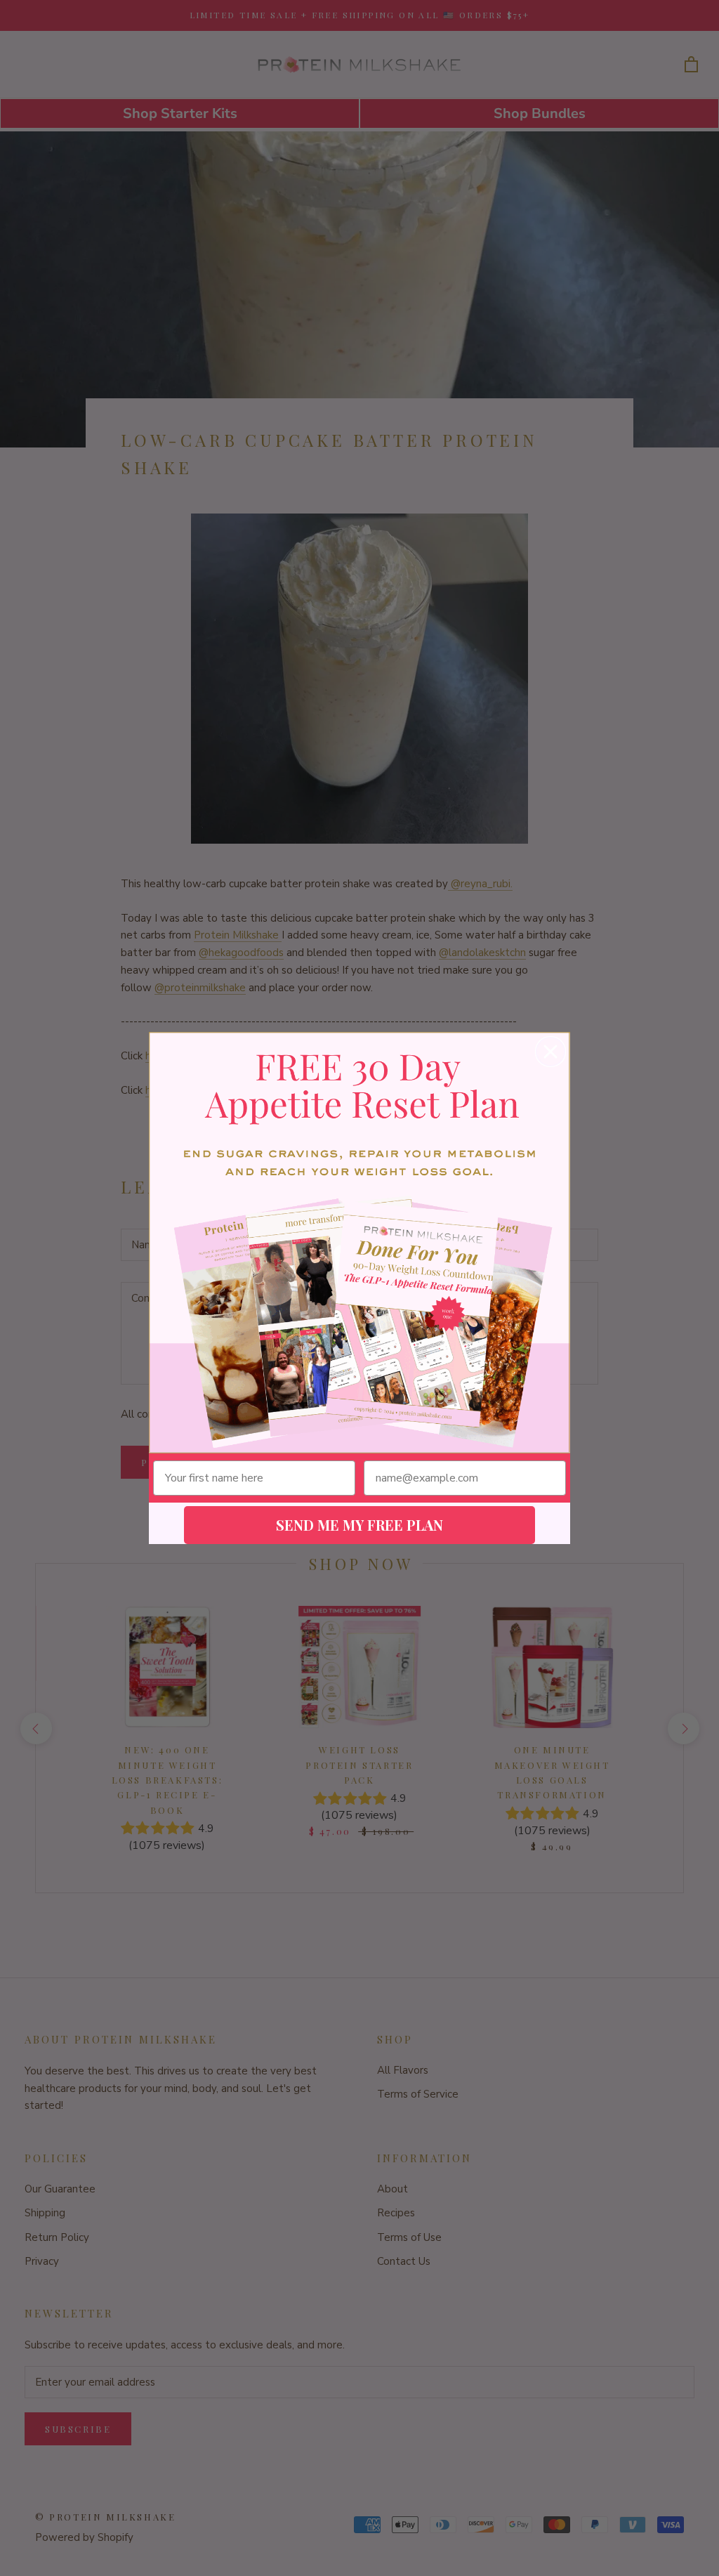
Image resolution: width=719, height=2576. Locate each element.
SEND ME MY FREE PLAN (359, 1525)
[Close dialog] (550, 1052)
